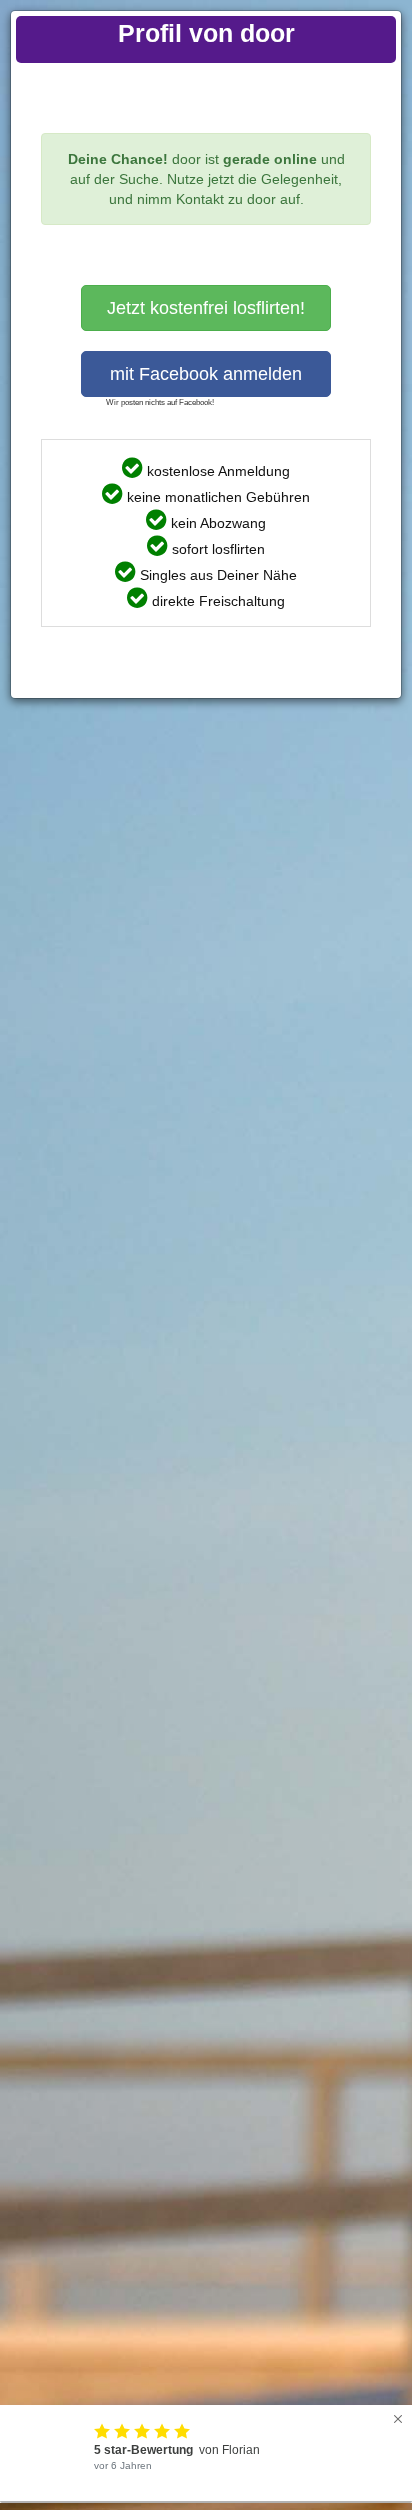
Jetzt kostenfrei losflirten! (206, 308)
